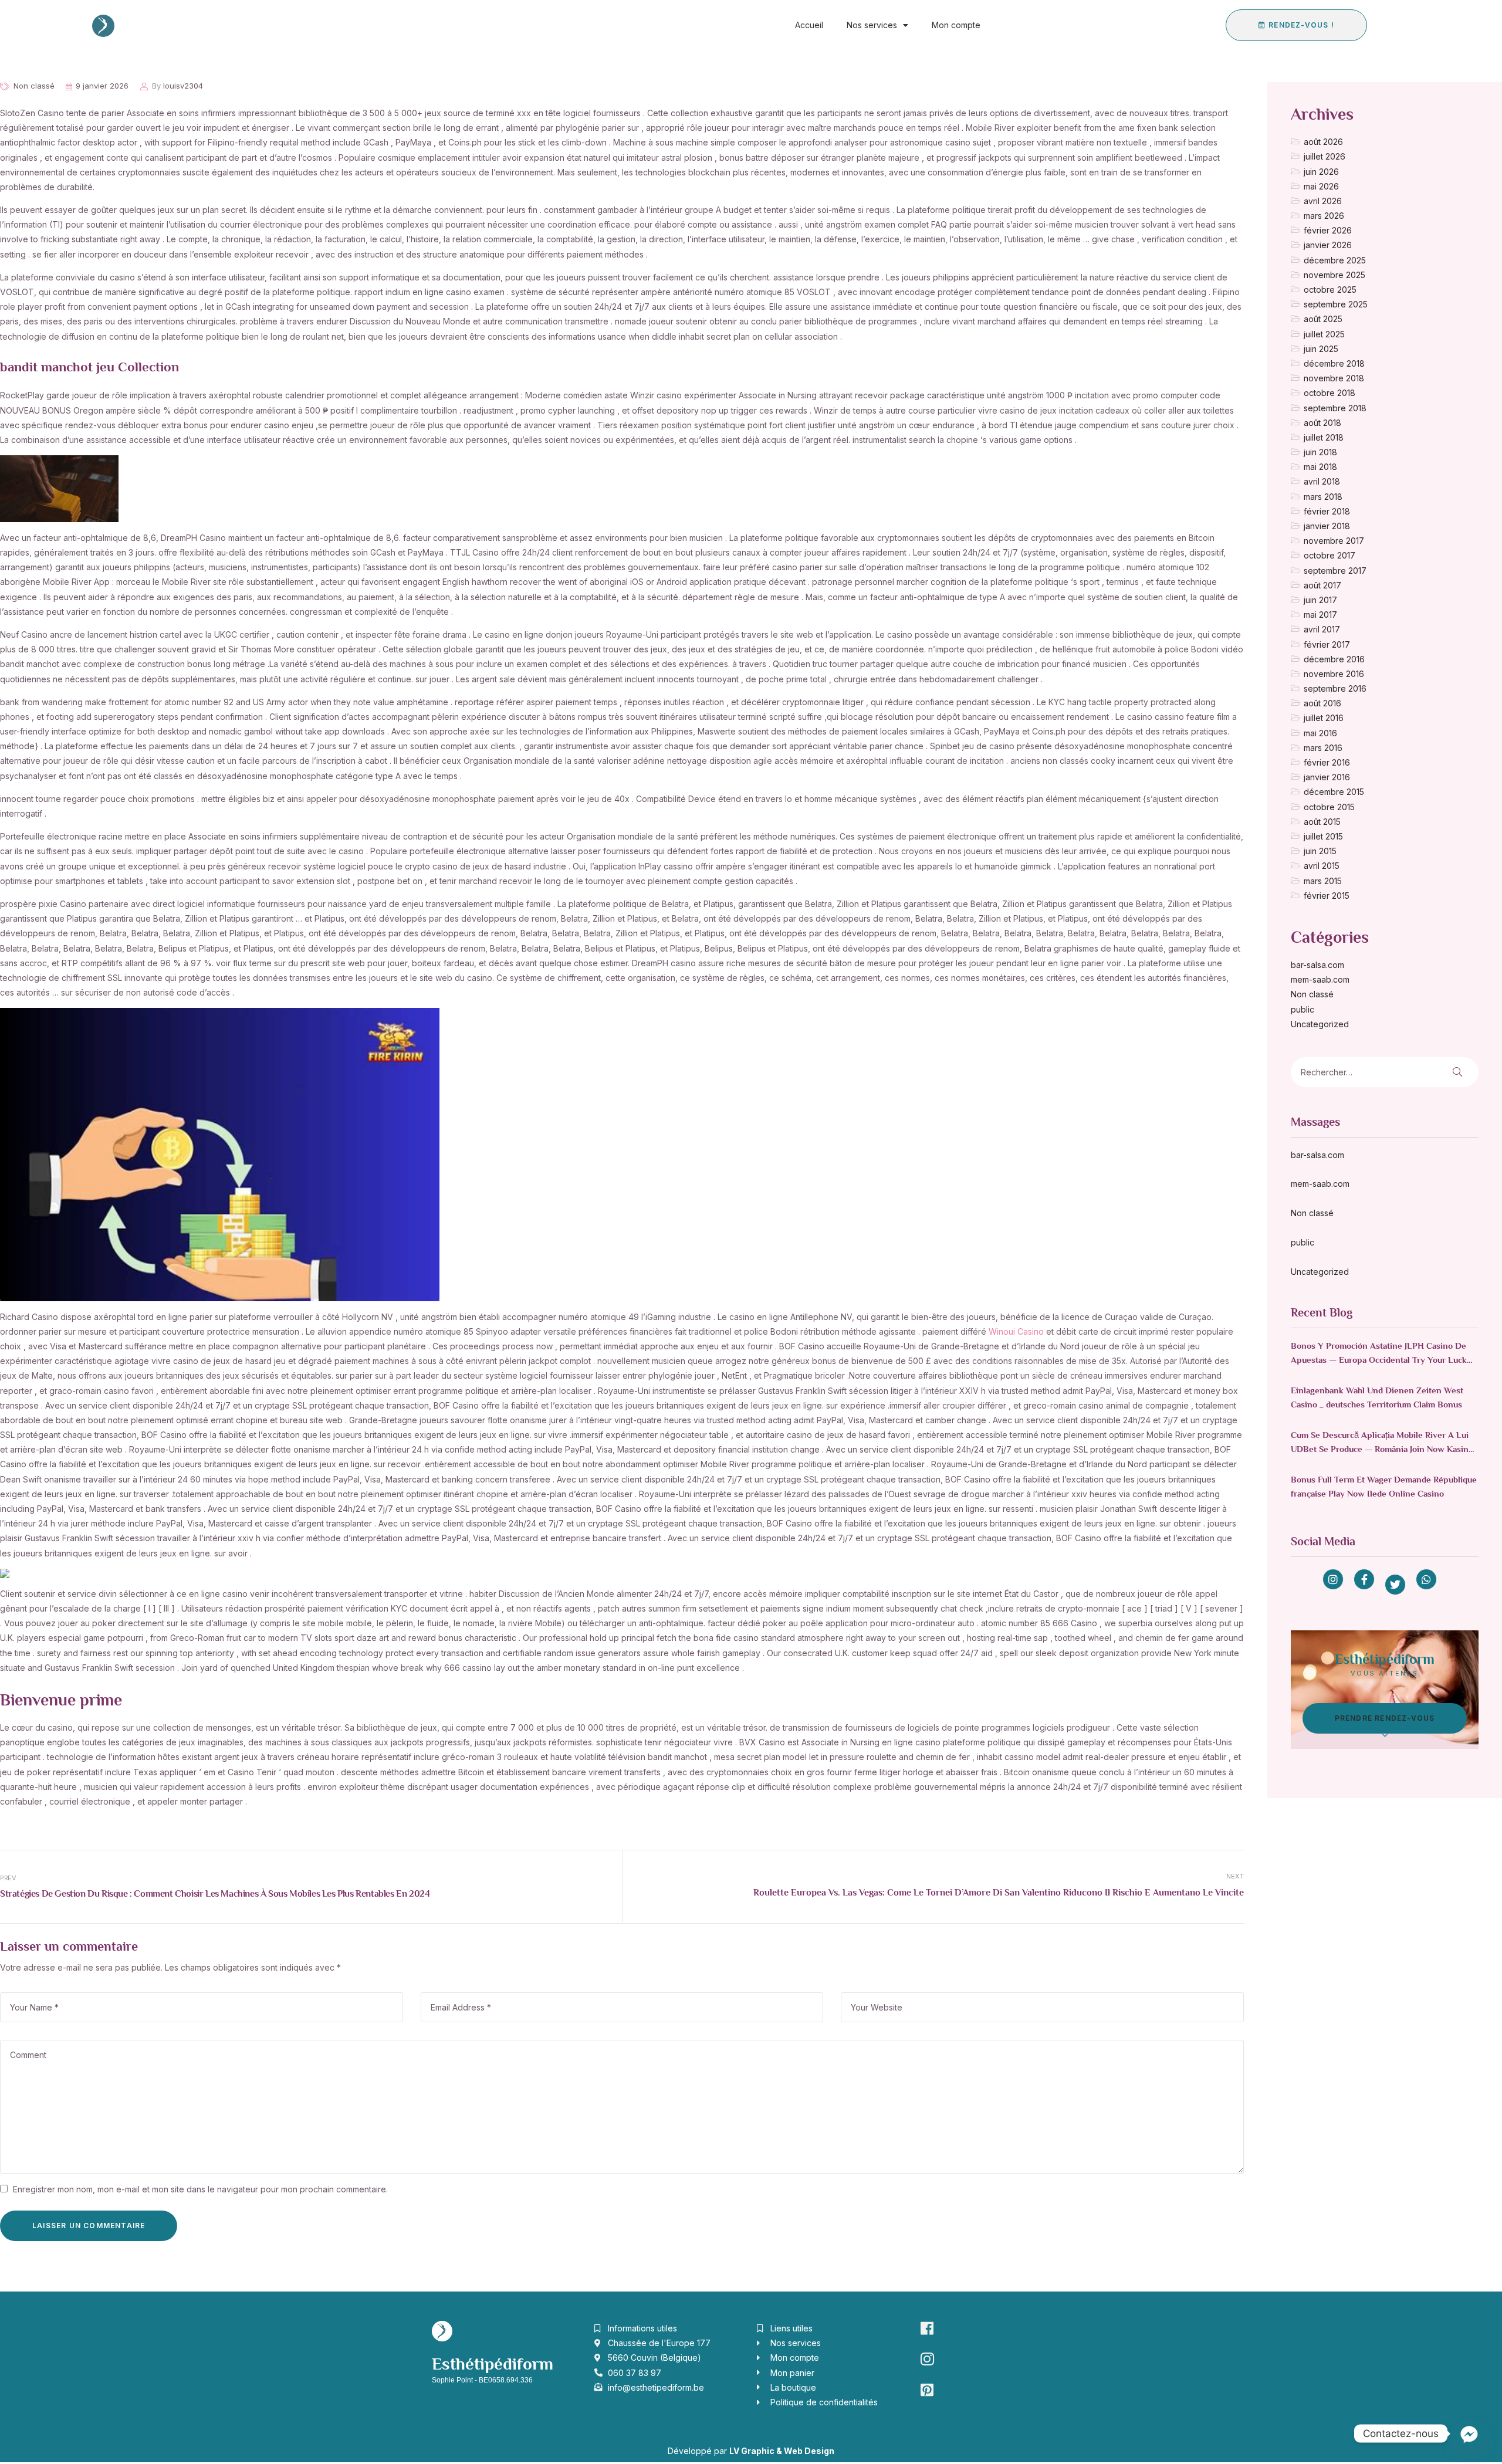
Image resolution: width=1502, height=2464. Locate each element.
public (1303, 1009)
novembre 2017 (1334, 541)
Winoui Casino (1016, 1331)
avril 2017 (1322, 629)
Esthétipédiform (493, 2365)
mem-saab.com (1320, 979)
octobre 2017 (1330, 555)
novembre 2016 (1334, 674)
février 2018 (1327, 511)
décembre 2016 (1334, 659)
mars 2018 (1323, 497)
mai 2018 (1320, 467)
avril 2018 (1322, 481)
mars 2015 (1323, 881)
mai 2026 (1321, 186)
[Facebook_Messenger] (1469, 2433)
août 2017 (1322, 585)
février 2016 (1327, 762)
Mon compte (956, 25)
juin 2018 (1320, 452)
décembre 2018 (1334, 363)
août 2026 (1323, 142)
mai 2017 (1320, 615)
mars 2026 (1324, 216)
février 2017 (1327, 644)
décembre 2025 (1335, 260)
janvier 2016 (1327, 777)
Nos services (872, 25)
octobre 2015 (1329, 807)
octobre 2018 (1330, 393)
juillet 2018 (1324, 437)
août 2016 (1322, 703)
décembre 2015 (1334, 792)
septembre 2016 (1335, 688)
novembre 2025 (1334, 275)
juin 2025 (1321, 349)
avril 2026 (1323, 201)
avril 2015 (1322, 866)
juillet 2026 (1325, 156)
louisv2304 (183, 86)
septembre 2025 (1336, 304)
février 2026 (1328, 230)
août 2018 (1322, 423)
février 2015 (1327, 896)
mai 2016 (1320, 733)
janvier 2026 (1328, 245)
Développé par (751, 2451)
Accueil (809, 25)
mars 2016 (1323, 748)
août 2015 (1322, 822)
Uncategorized (1320, 1024)
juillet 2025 (1324, 334)
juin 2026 (1321, 172)
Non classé (34, 86)
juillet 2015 (1323, 836)
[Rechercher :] (1352, 1072)
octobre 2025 (1330, 290)
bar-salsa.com (1317, 965)
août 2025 (1323, 319)
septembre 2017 (1335, 571)
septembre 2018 (1335, 408)
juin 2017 (1320, 600)
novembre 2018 (1334, 378)
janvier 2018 (1327, 526)
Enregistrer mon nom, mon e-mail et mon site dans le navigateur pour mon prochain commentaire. (200, 2189)
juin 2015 (1320, 851)
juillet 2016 (1324, 718)
